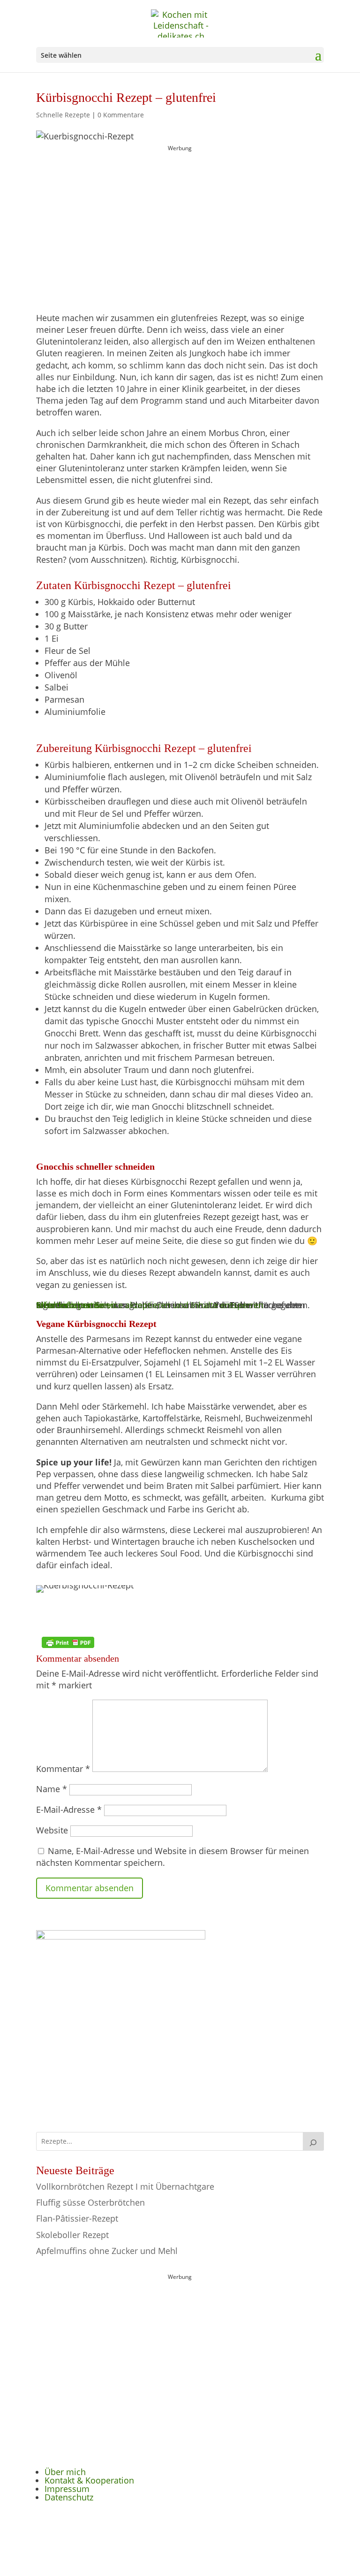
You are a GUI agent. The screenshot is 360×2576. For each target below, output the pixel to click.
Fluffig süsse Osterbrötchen (90, 2202)
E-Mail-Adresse (69, 1809)
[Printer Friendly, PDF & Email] (68, 1642)
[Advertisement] (180, 213)
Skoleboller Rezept (72, 2235)
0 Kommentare (121, 115)
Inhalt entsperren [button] (70, 1305)
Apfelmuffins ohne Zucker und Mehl (107, 2251)
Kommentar (63, 1769)
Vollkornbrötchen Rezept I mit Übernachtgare (125, 2186)
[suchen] (314, 2141)
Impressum (67, 2489)
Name (52, 1789)
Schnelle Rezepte (63, 115)
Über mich (65, 2472)
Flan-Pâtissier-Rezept (77, 2218)
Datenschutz (69, 2497)
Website (52, 1830)
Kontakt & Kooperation (89, 2480)
